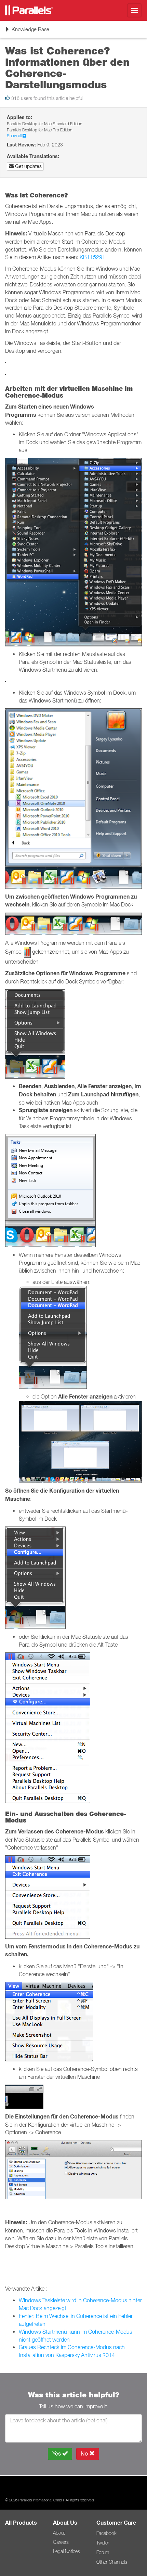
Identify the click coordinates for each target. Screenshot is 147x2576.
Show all (15, 136)
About (59, 2533)
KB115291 (92, 257)
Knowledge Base (27, 32)
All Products (21, 2523)
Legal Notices (66, 2551)
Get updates (28, 166)
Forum (103, 2552)
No (85, 2454)
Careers (61, 2542)
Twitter (103, 2543)
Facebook (106, 2533)
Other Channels (112, 2562)
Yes (57, 2454)
